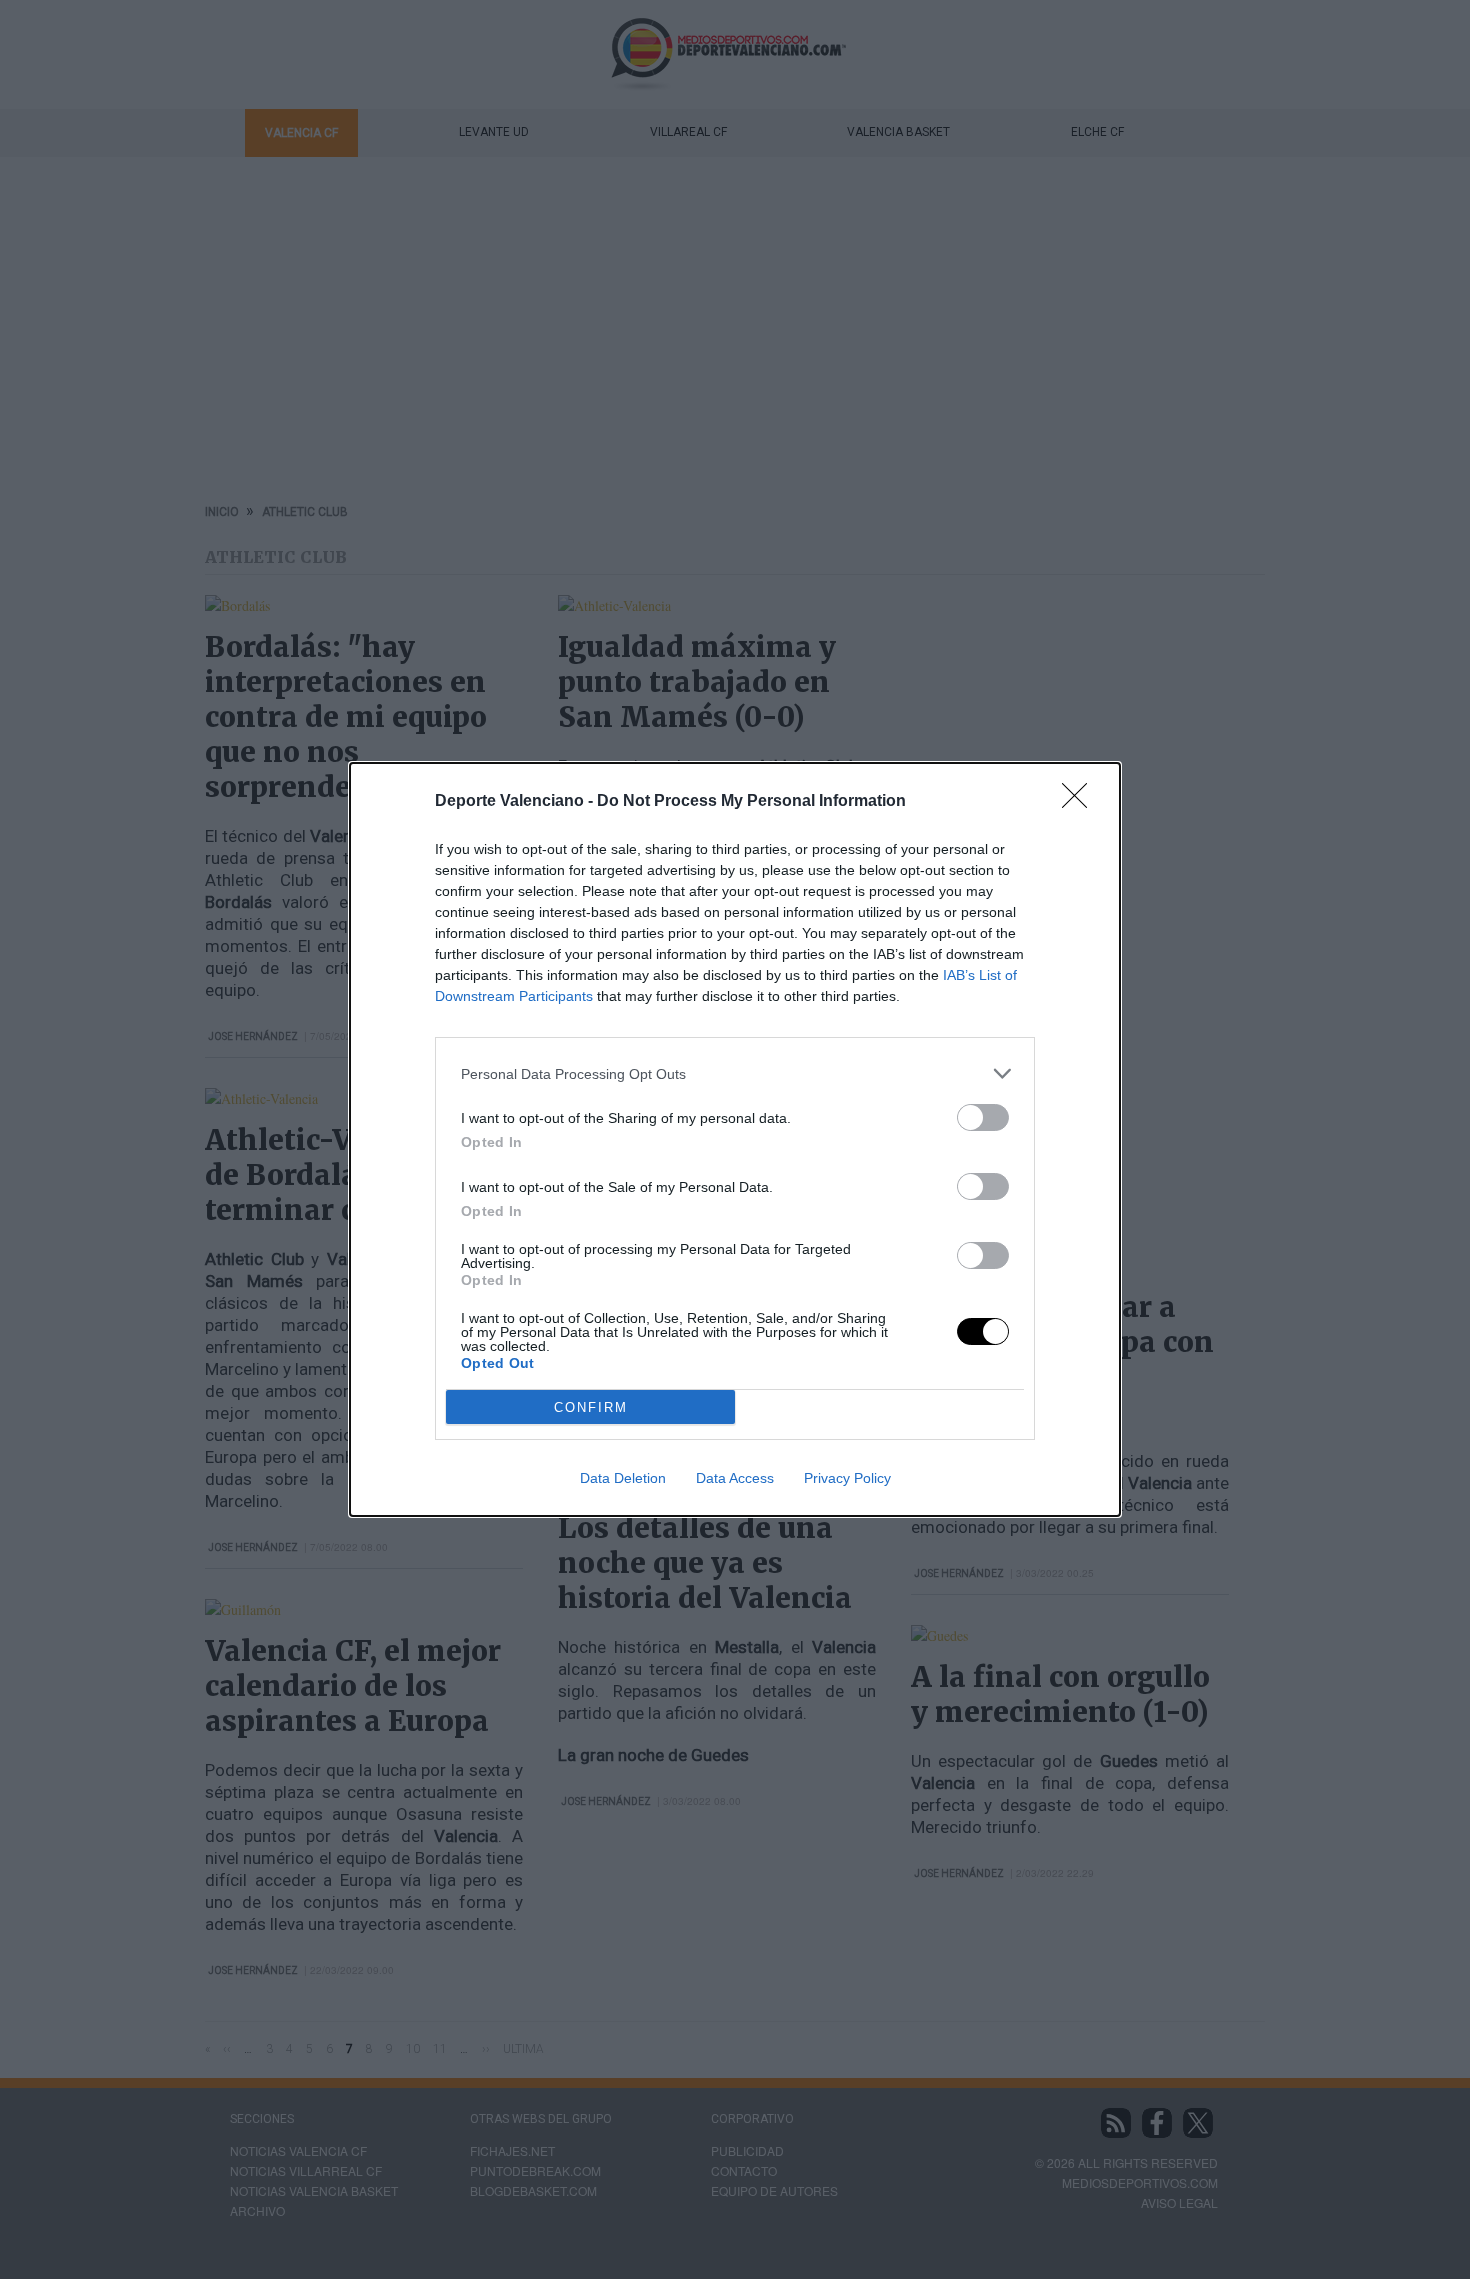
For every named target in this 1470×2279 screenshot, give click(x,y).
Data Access (735, 1478)
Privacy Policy (847, 1478)
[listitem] (735, 1073)
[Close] (1081, 802)
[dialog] (735, 1139)
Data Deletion (623, 1478)
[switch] (983, 1117)
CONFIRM (591, 1407)
